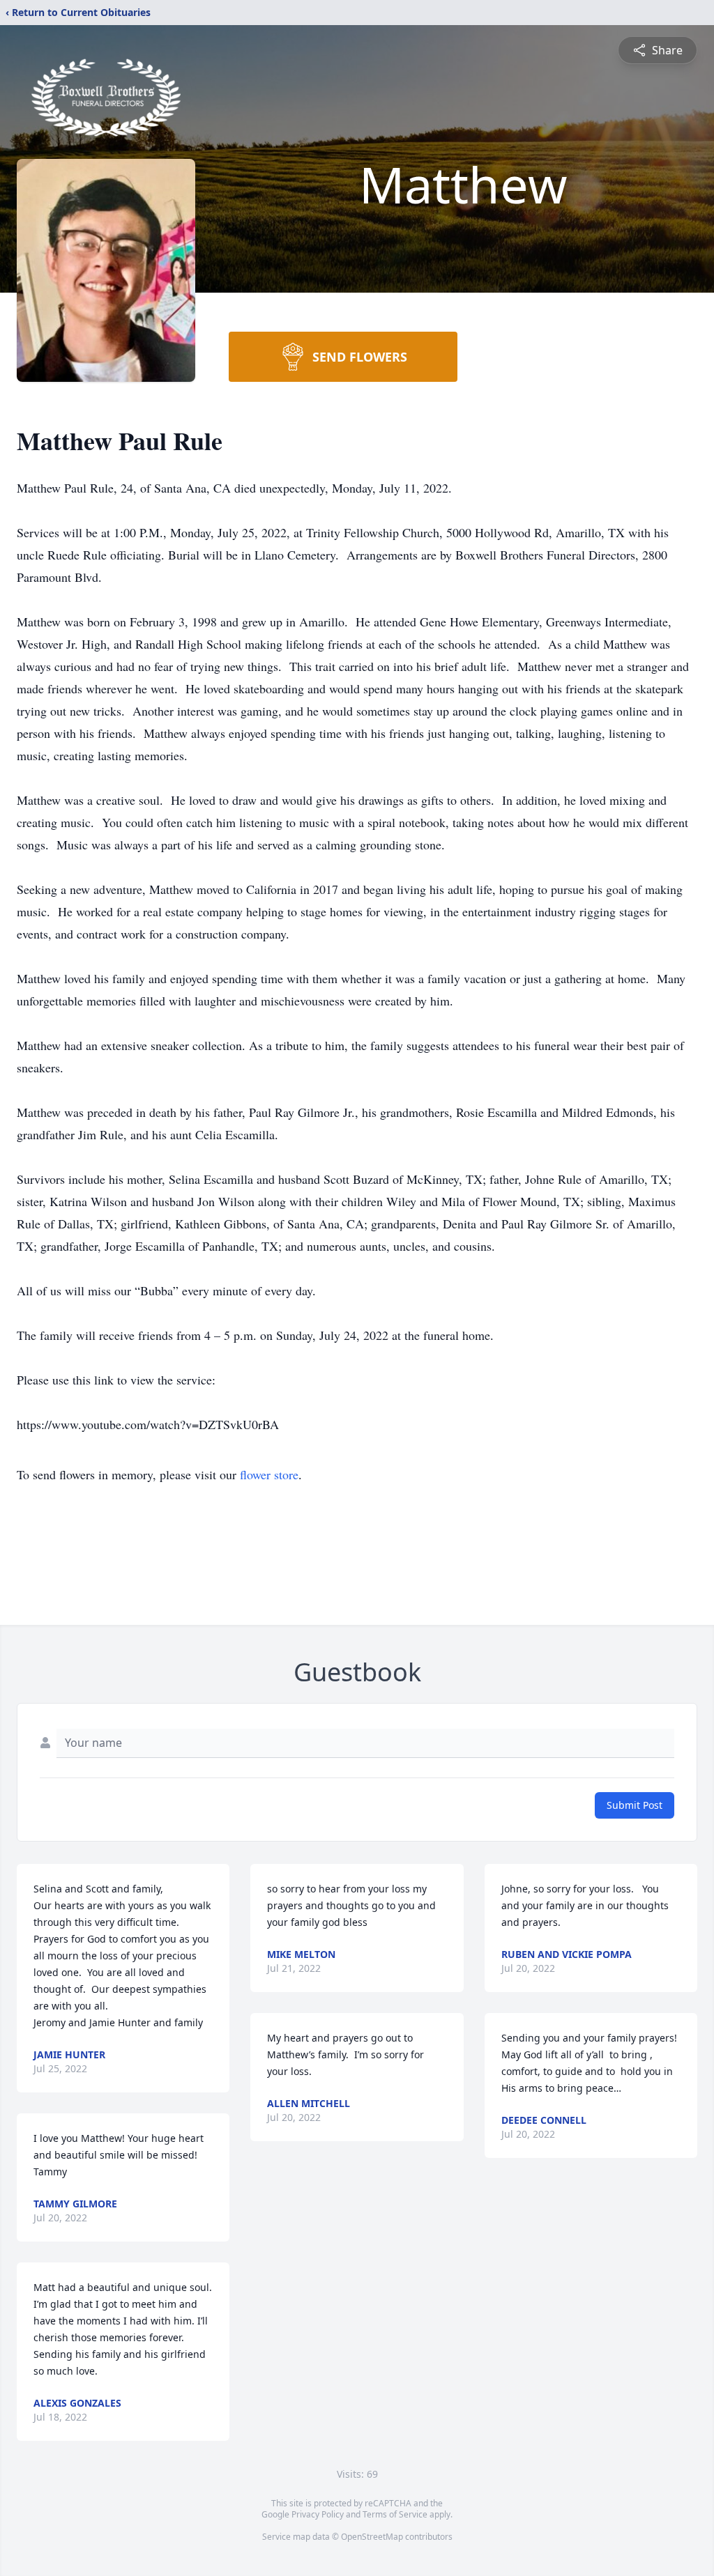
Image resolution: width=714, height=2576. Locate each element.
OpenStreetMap (372, 2537)
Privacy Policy (318, 2514)
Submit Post (635, 1805)
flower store (269, 1474)
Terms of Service (395, 2514)
